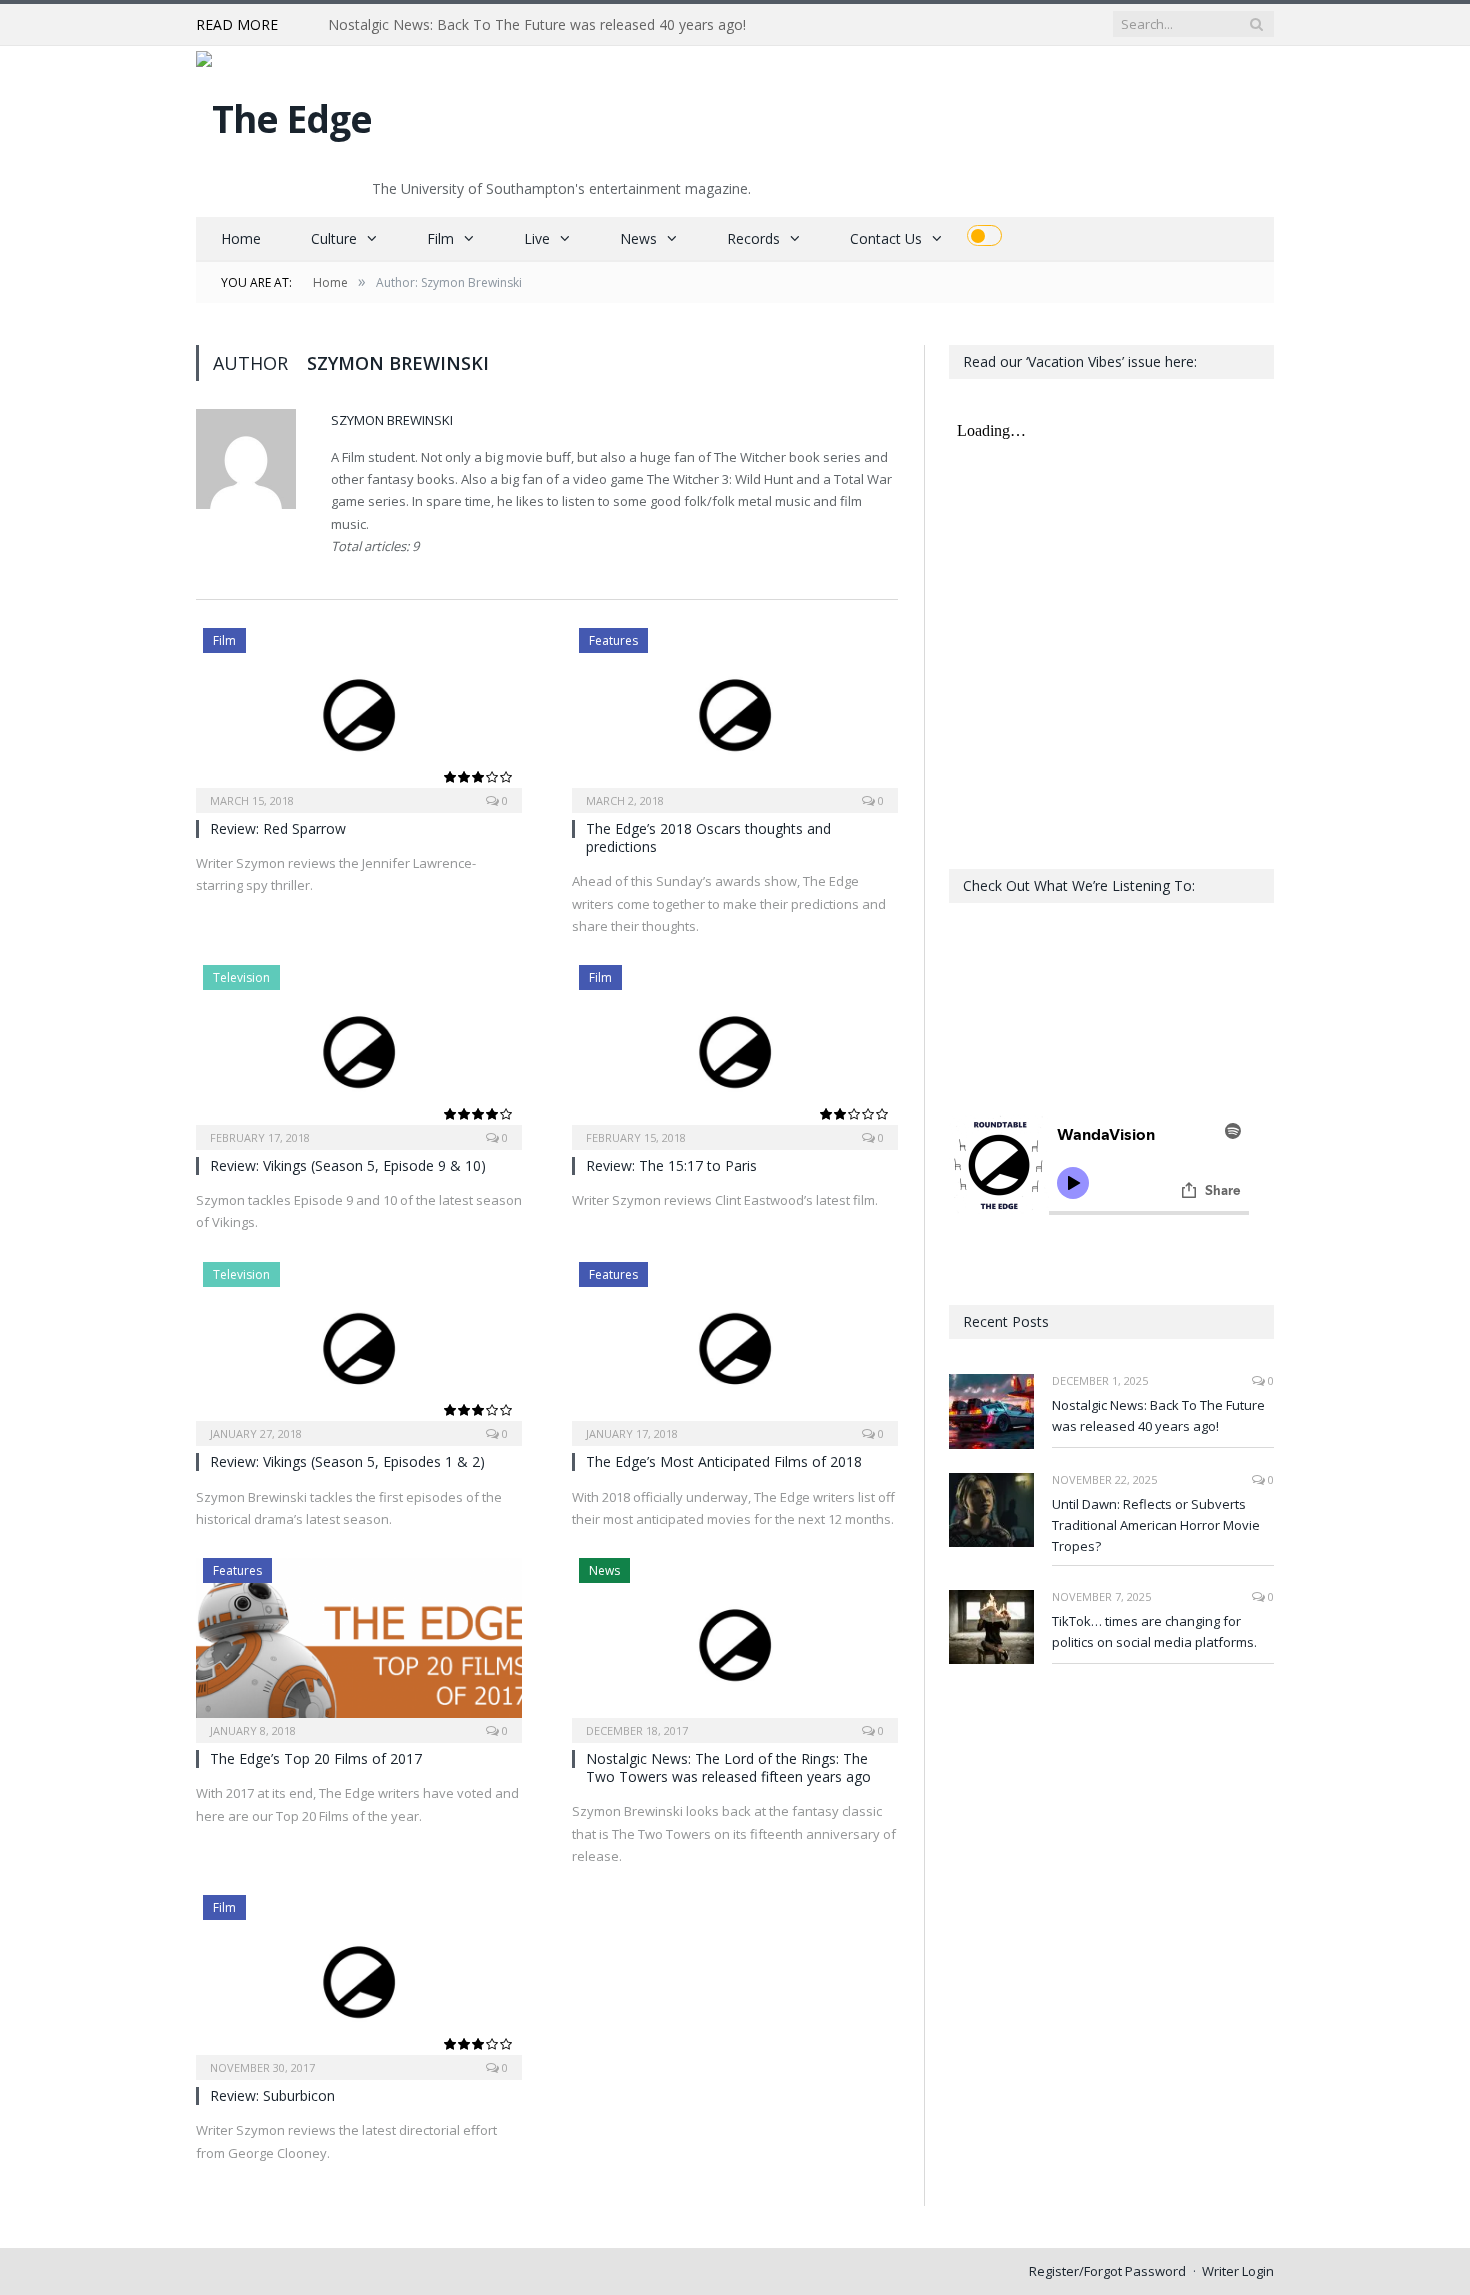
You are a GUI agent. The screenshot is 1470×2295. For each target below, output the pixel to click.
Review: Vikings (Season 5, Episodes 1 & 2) (347, 1461)
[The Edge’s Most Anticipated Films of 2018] (735, 1348)
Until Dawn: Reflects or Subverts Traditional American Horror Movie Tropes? (558, 25)
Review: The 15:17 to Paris (671, 1165)
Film (440, 238)
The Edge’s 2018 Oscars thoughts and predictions (708, 837)
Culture (334, 238)
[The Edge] (284, 113)
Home (241, 238)
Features (613, 640)
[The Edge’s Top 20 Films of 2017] (359, 1644)
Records (753, 238)
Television (241, 977)
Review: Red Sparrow (278, 828)
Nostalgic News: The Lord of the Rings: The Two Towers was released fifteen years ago (728, 1767)
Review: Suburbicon (272, 2095)
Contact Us (886, 238)
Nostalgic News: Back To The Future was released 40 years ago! (1158, 1415)
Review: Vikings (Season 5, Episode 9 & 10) (348, 1165)
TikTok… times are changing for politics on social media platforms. (1154, 1631)
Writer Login (1238, 2271)
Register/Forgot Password (1107, 2271)
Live (537, 238)
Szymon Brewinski (392, 420)
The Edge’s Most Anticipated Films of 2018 (724, 1461)
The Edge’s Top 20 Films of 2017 (316, 1758)
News (638, 238)
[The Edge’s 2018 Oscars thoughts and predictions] (735, 714)
